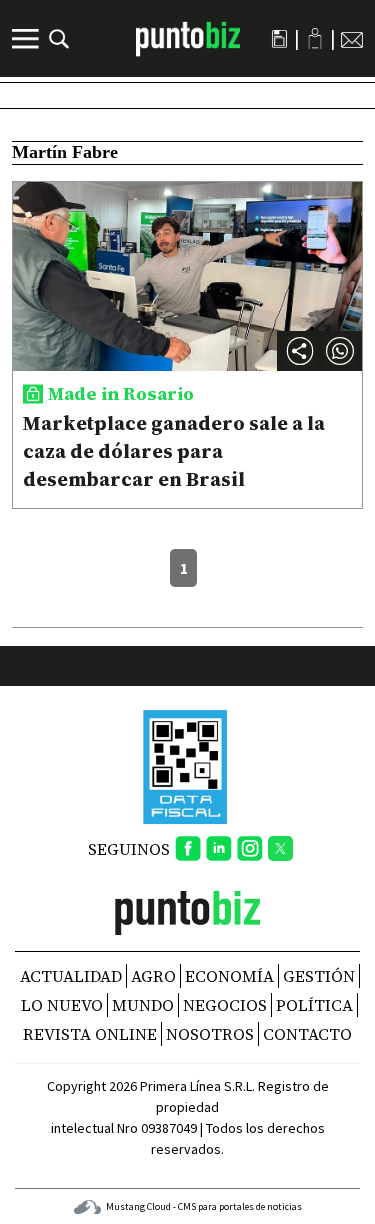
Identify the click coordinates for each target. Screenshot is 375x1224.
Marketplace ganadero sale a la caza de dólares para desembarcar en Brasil (174, 451)
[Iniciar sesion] (315, 38)
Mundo (143, 1005)
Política (314, 1005)
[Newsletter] (352, 39)
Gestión (319, 976)
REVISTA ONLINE (90, 1034)
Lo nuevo (62, 1005)
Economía (229, 976)
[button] (340, 351)
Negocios (225, 1005)
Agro (153, 976)
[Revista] (279, 39)
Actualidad (71, 976)
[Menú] (28, 39)
